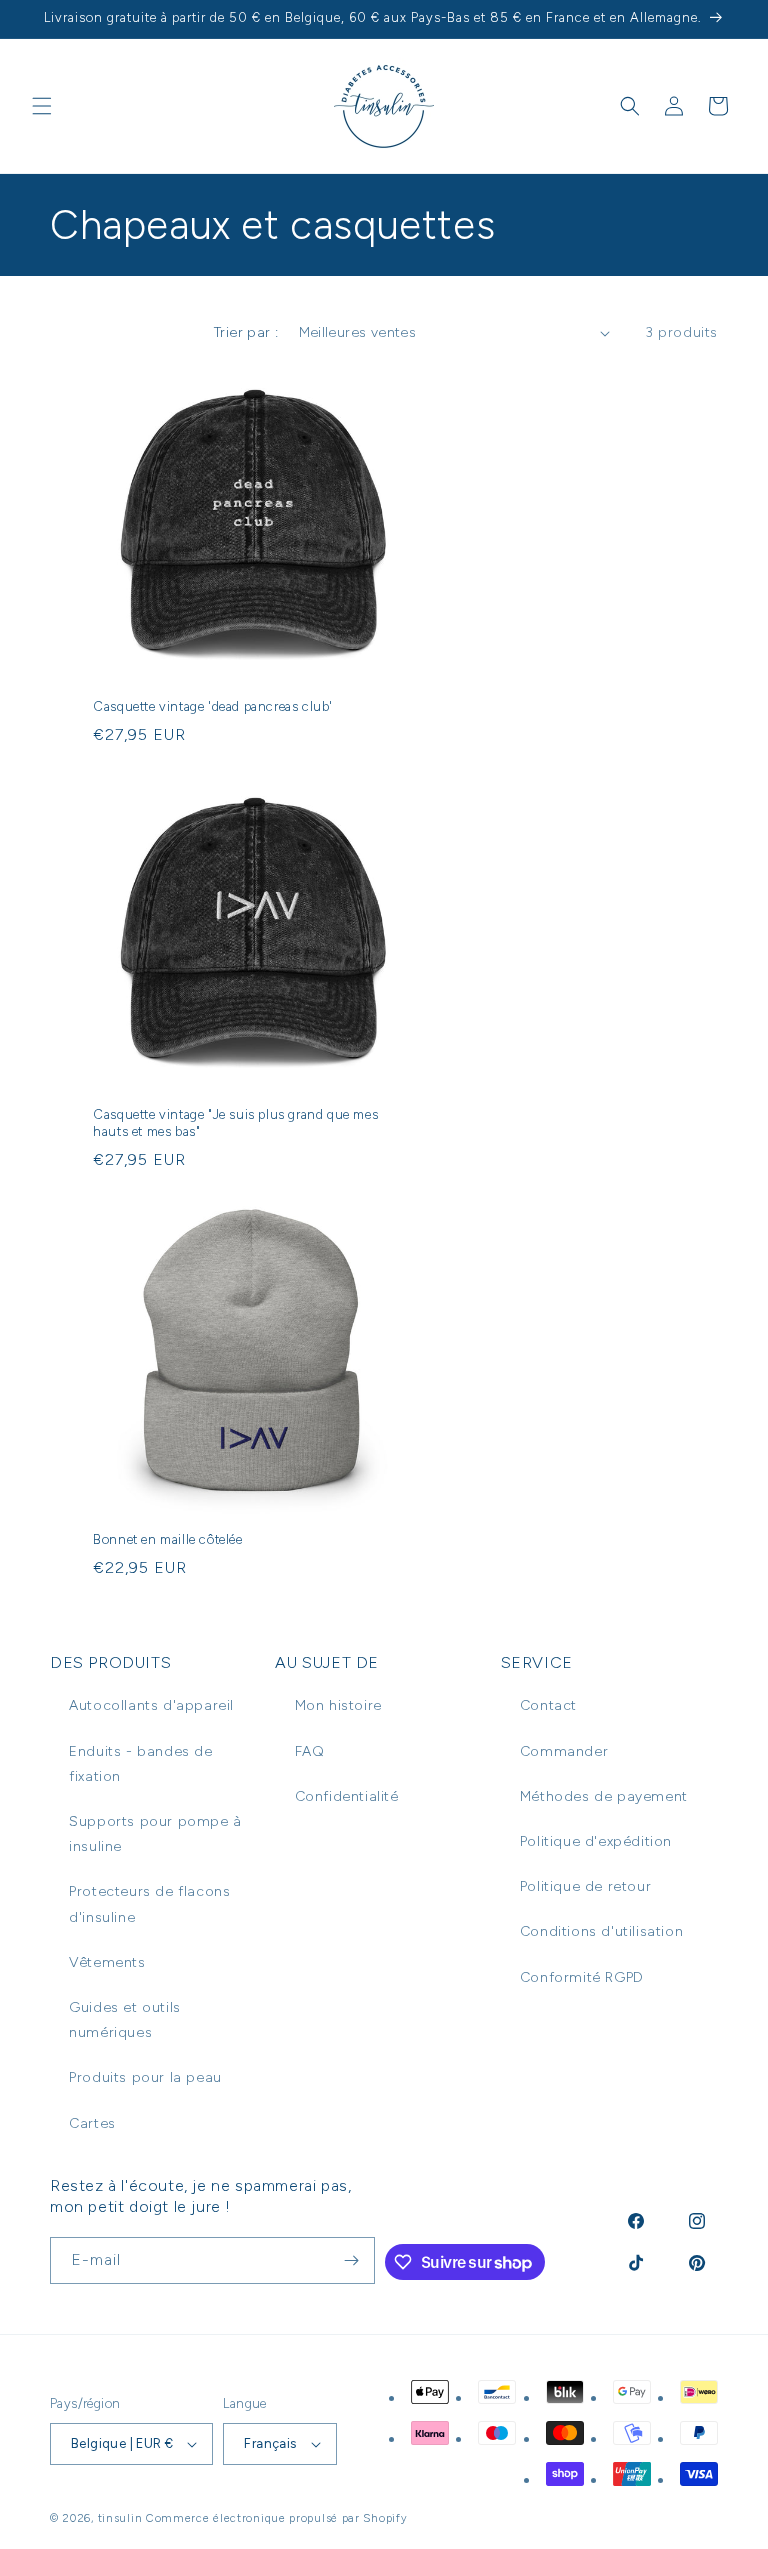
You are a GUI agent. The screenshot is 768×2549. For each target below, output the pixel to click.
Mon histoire (338, 1705)
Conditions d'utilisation (601, 1931)
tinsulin (120, 2518)
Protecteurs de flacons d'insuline (149, 1904)
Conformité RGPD (582, 1977)
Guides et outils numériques (125, 2020)
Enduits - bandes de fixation (140, 1764)
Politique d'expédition (596, 1841)
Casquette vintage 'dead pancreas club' (213, 706)
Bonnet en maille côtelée (167, 1539)
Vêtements (107, 1962)
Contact (548, 1705)
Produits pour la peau (145, 2077)
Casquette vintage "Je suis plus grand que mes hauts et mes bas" (235, 1123)
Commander (564, 1751)
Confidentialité (347, 1796)
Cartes (92, 2123)
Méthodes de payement (604, 1796)
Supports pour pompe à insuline (155, 1834)
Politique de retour (585, 1886)
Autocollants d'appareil (151, 1705)
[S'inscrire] (352, 2260)
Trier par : (246, 332)
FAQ (310, 1751)
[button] (42, 106)
